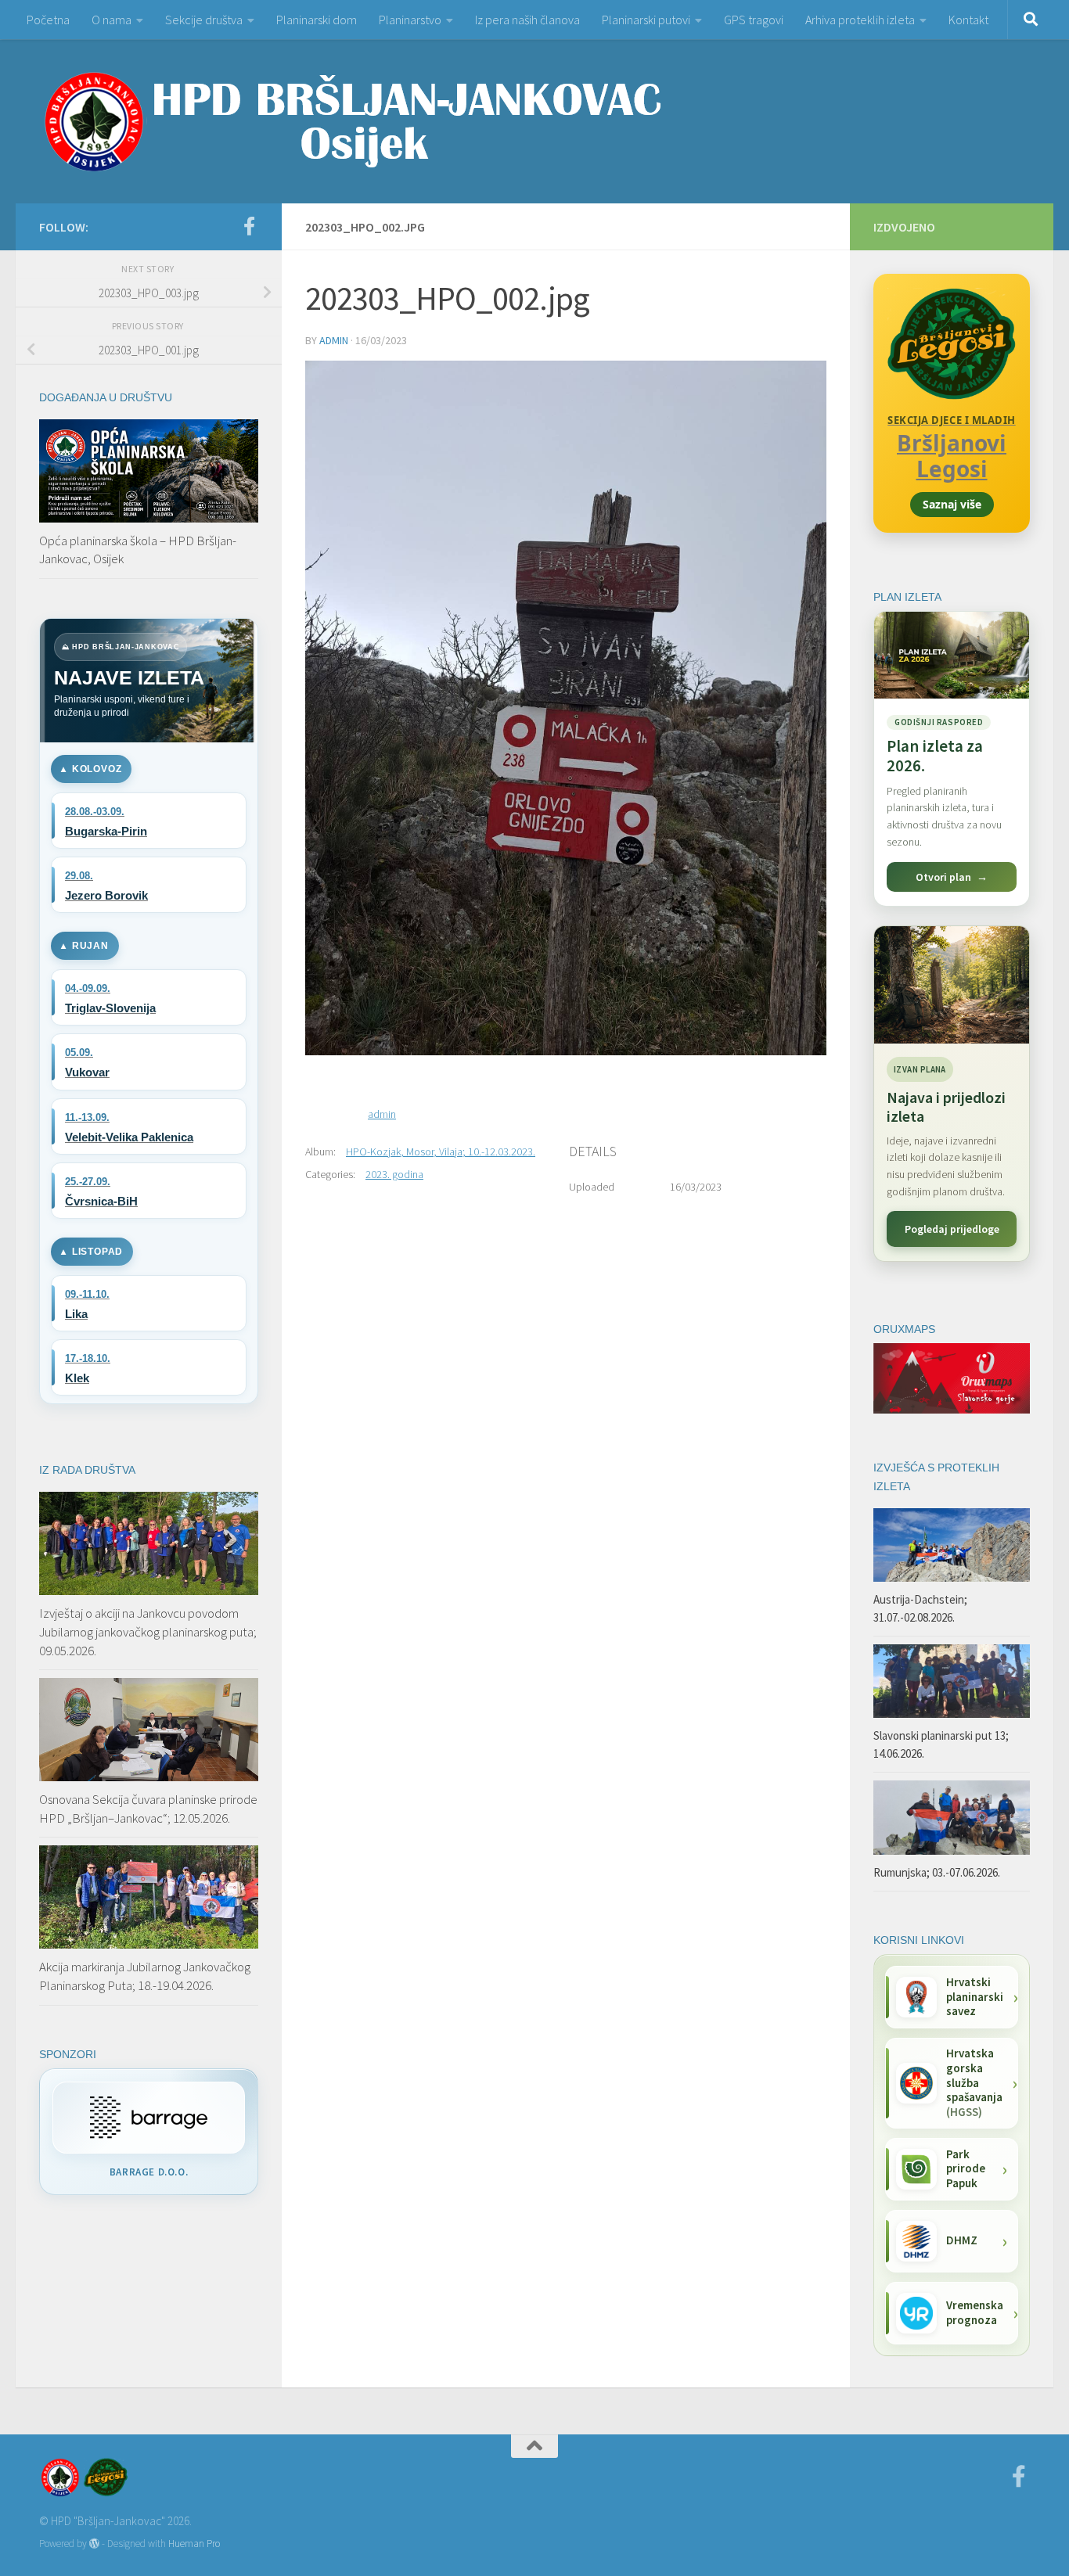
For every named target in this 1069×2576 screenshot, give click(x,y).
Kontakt (968, 20)
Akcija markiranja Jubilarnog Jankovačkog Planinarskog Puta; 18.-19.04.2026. (145, 1976)
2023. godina (394, 1174)
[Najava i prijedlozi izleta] (952, 985)
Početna (48, 20)
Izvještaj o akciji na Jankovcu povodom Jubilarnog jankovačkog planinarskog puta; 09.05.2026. (148, 1631)
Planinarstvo (410, 20)
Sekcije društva (204, 20)
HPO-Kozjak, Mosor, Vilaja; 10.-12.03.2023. (441, 1151)
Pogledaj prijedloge (952, 1229)
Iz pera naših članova (527, 20)
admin (334, 340)
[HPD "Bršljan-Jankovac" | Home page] (352, 121)
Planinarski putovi (646, 20)
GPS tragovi (754, 20)
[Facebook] (249, 226)
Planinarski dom (317, 20)
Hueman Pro (194, 2544)
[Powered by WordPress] (94, 2544)
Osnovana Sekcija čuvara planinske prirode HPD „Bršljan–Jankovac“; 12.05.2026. (148, 1809)
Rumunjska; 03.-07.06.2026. (937, 1872)
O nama (112, 20)
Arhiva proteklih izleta (860, 20)
